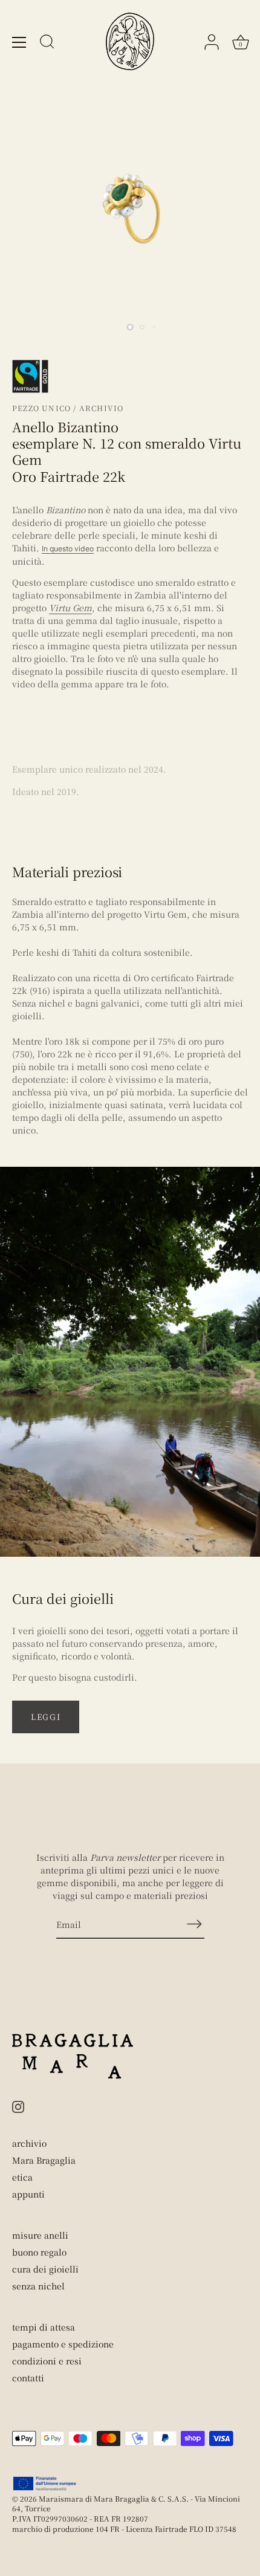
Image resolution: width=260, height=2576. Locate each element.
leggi (46, 1717)
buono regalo (39, 2252)
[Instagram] (18, 2105)
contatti (28, 2378)
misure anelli (40, 2235)
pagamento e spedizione (63, 2344)
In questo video (68, 549)
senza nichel (38, 2286)
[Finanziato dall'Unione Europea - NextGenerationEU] (45, 2484)
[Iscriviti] (195, 1924)
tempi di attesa (44, 2327)
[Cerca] (47, 44)
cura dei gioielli (45, 2269)
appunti (28, 2194)
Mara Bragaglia (44, 2160)
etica (22, 2177)
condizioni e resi (47, 2361)
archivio (29, 2143)
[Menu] (19, 42)
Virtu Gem (70, 608)
